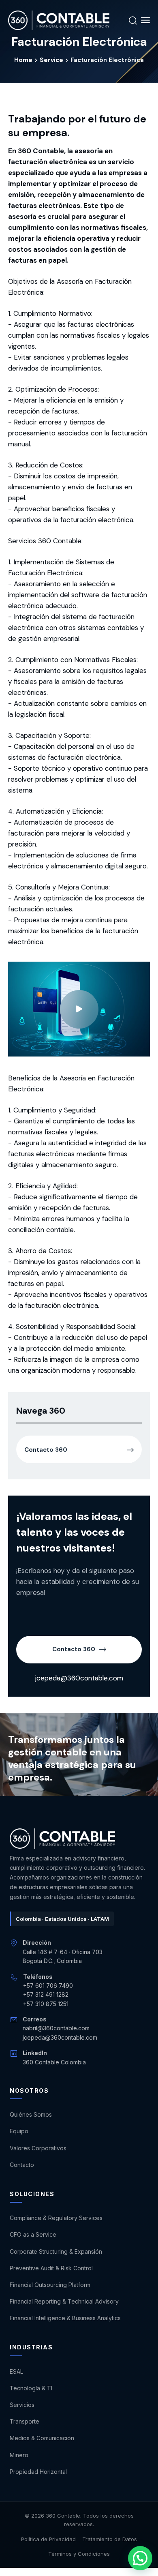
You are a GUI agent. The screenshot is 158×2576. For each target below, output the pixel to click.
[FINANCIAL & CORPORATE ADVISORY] (59, 20)
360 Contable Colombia (54, 2062)
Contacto (22, 2165)
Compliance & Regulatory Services (56, 2218)
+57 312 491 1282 (46, 1994)
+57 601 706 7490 (48, 1986)
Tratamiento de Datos (110, 2539)
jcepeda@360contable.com (79, 1678)
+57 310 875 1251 (46, 2004)
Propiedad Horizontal (38, 2472)
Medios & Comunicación (42, 2438)
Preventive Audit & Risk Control (51, 2268)
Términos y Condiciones (79, 2554)
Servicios (22, 2405)
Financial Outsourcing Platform (50, 2285)
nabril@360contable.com (56, 2028)
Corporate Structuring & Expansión (56, 2251)
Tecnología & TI (31, 2388)
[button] (140, 2558)
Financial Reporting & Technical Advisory (64, 2301)
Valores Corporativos (38, 2148)
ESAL (16, 2371)
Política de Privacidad (48, 2539)
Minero (19, 2455)
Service (51, 60)
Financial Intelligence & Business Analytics (65, 2318)
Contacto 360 (74, 1649)
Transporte (25, 2421)
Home (23, 60)
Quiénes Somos (31, 2114)
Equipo (19, 2131)
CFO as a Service (33, 2234)
